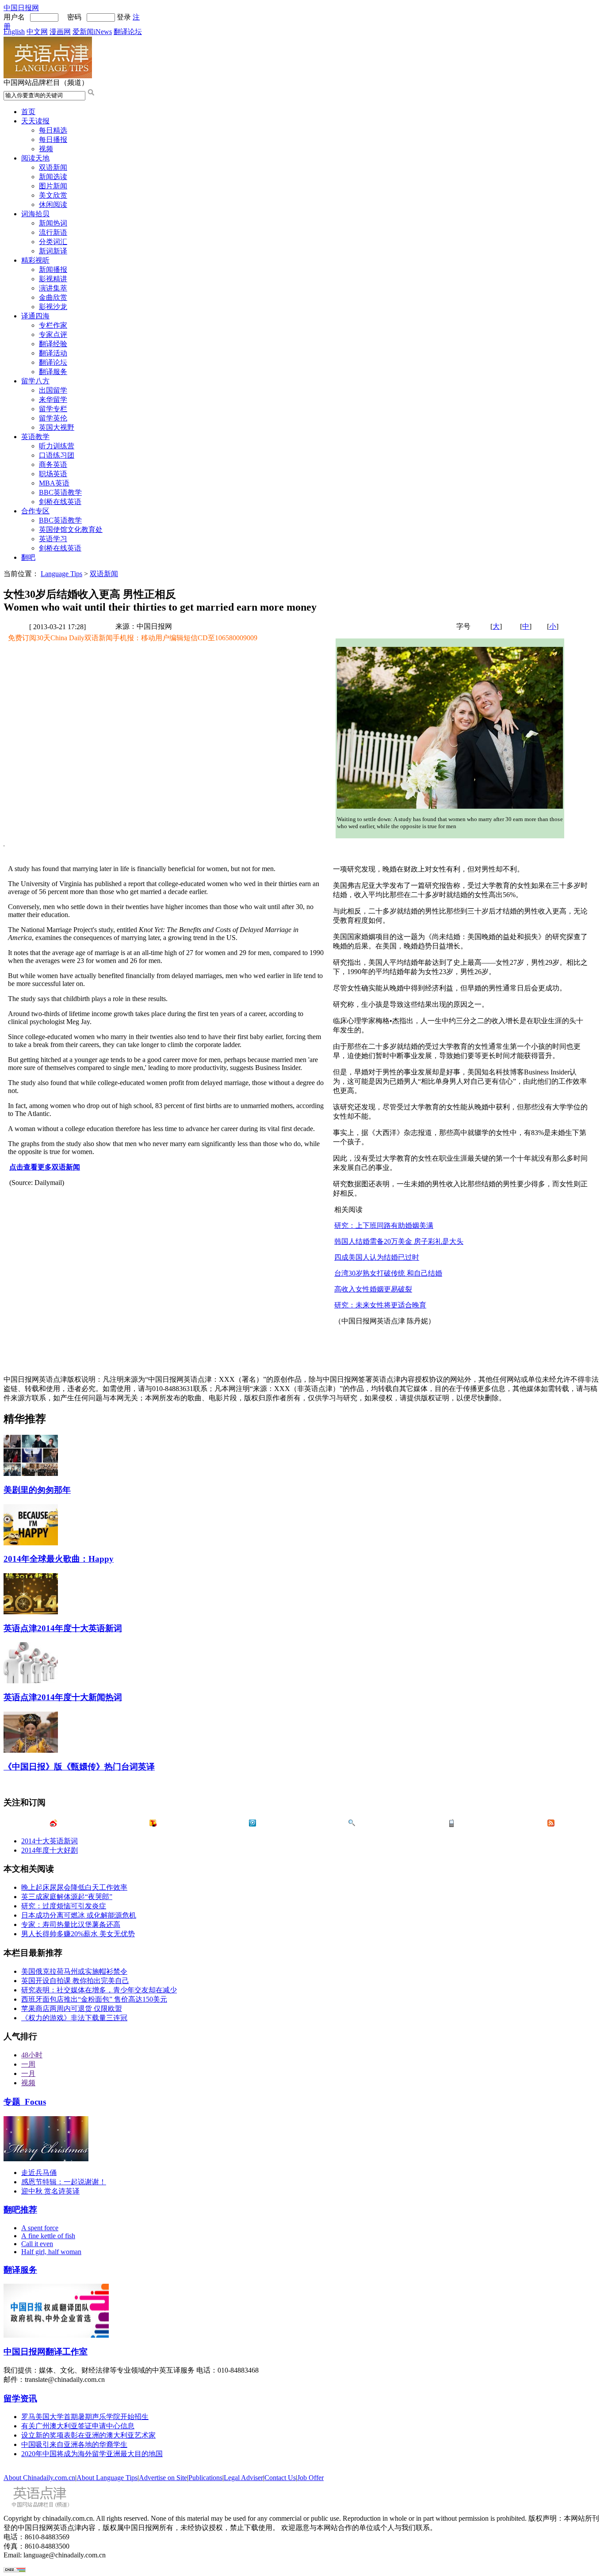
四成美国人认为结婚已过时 (377, 1257)
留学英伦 (53, 418)
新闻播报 (53, 269)
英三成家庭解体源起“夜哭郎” (67, 1897)
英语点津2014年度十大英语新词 (63, 1628)
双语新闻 (53, 167)
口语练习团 (57, 455)
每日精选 (53, 130)
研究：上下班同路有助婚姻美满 (384, 1225)
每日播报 (53, 140)
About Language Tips (107, 2478)
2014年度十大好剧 (50, 1850)
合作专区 (35, 511)
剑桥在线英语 (60, 502)
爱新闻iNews (92, 32)
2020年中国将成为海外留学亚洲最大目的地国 (92, 2454)
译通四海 (35, 316)
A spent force (40, 2228)
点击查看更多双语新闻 (45, 1167)
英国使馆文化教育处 (71, 529)
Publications (205, 2478)
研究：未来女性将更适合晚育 (380, 1305)
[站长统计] (15, 2570)
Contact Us (280, 2478)
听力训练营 (57, 446)
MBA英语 (54, 483)
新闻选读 (53, 177)
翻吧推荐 (20, 2210)
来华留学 (53, 399)
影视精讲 (53, 279)
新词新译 (53, 251)
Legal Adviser (243, 2478)
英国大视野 (57, 427)
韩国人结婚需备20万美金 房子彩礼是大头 (399, 1241)
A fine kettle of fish (48, 2236)
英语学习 (53, 539)
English (14, 32)
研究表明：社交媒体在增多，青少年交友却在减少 (99, 1990)
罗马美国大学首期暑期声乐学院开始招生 (85, 2417)
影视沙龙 (53, 307)
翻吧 (28, 557)
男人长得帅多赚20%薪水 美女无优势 (78, 1934)
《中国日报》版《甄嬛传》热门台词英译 (79, 1767)
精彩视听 (35, 260)
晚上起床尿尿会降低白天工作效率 (74, 1887)
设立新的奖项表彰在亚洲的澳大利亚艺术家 (88, 2435)
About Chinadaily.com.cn (39, 2478)
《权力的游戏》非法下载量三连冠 (74, 2018)
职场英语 (53, 474)
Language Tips (61, 574)
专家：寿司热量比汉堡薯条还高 (71, 1924)
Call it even (37, 2244)
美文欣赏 (53, 195)
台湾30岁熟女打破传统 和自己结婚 (388, 1273)
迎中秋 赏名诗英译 (50, 2191)
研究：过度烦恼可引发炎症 (64, 1906)
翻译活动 (53, 353)
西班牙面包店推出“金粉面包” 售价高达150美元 (94, 1999)
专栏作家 (53, 325)
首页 (28, 112)
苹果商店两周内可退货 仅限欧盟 (72, 2008)
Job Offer (310, 2478)
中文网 (37, 32)
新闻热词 (53, 223)
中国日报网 (21, 8)
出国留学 (53, 390)
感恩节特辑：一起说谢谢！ (64, 2182)
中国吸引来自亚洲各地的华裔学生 (74, 2444)
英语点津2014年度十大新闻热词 (63, 1697)
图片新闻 (53, 186)
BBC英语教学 (60, 492)
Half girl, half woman (51, 2252)
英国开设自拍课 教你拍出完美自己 (75, 1981)
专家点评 (53, 334)
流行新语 (53, 232)
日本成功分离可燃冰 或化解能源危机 (79, 1915)
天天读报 (35, 121)
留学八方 (35, 381)
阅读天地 (35, 158)
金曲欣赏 (53, 297)
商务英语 (53, 464)
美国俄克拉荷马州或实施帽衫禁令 (74, 1971)
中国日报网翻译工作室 (46, 2352)
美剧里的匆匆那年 (37, 1490)
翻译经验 (53, 344)
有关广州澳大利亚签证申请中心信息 (78, 2426)
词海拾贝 (35, 214)
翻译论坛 (128, 32)
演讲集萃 (53, 288)
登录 (124, 17)
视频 (46, 149)
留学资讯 (20, 2398)
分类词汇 (53, 242)
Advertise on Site (163, 2478)
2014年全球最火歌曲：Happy (59, 1559)
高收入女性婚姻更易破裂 (373, 1289)
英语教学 (35, 437)
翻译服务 (53, 372)
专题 (25, 2102)
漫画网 (60, 32)
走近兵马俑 (39, 2173)
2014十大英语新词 (50, 1841)
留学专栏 (53, 409)
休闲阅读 (53, 204)
